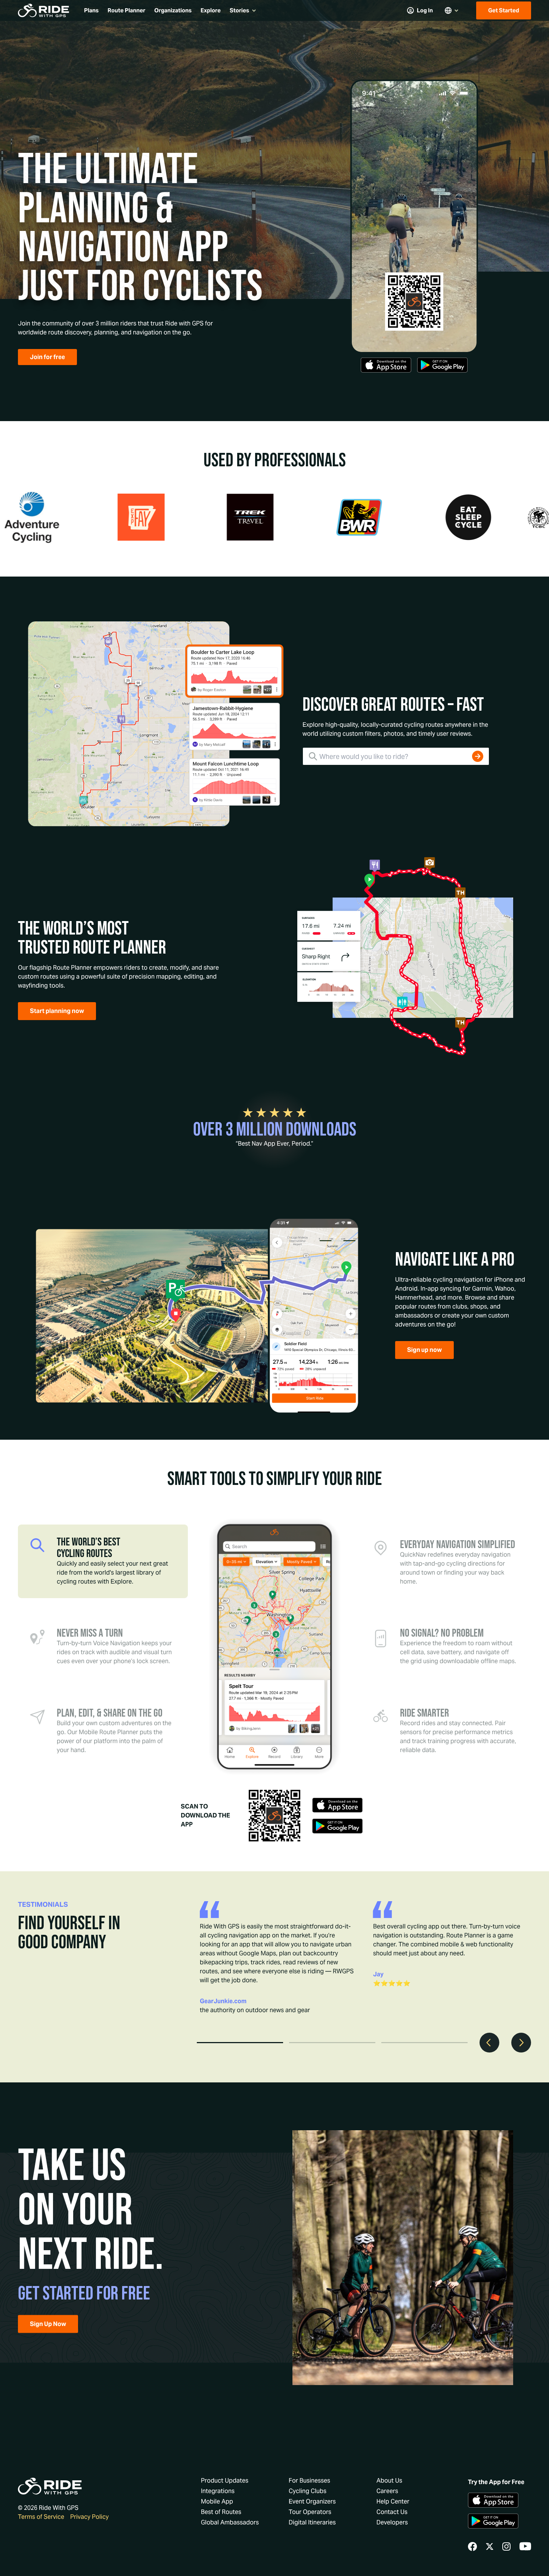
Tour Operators (310, 2512)
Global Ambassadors (230, 2523)
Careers (387, 2491)
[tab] (103, 1561)
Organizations (173, 10)
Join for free (47, 357)
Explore (211, 10)
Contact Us (392, 2512)
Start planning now (57, 1011)
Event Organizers (312, 2502)
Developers (392, 2523)
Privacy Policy (89, 2517)
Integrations (218, 2491)
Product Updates (225, 2481)
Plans (91, 10)
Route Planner (126, 10)
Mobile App (217, 2502)
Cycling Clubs (308, 2491)
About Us (389, 2481)
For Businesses (309, 2481)
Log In (425, 10)
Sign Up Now (48, 2324)
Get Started (504, 10)
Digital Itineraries (312, 2523)
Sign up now (424, 1350)
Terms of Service (41, 2517)
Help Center (393, 2502)
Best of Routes (221, 2512)
